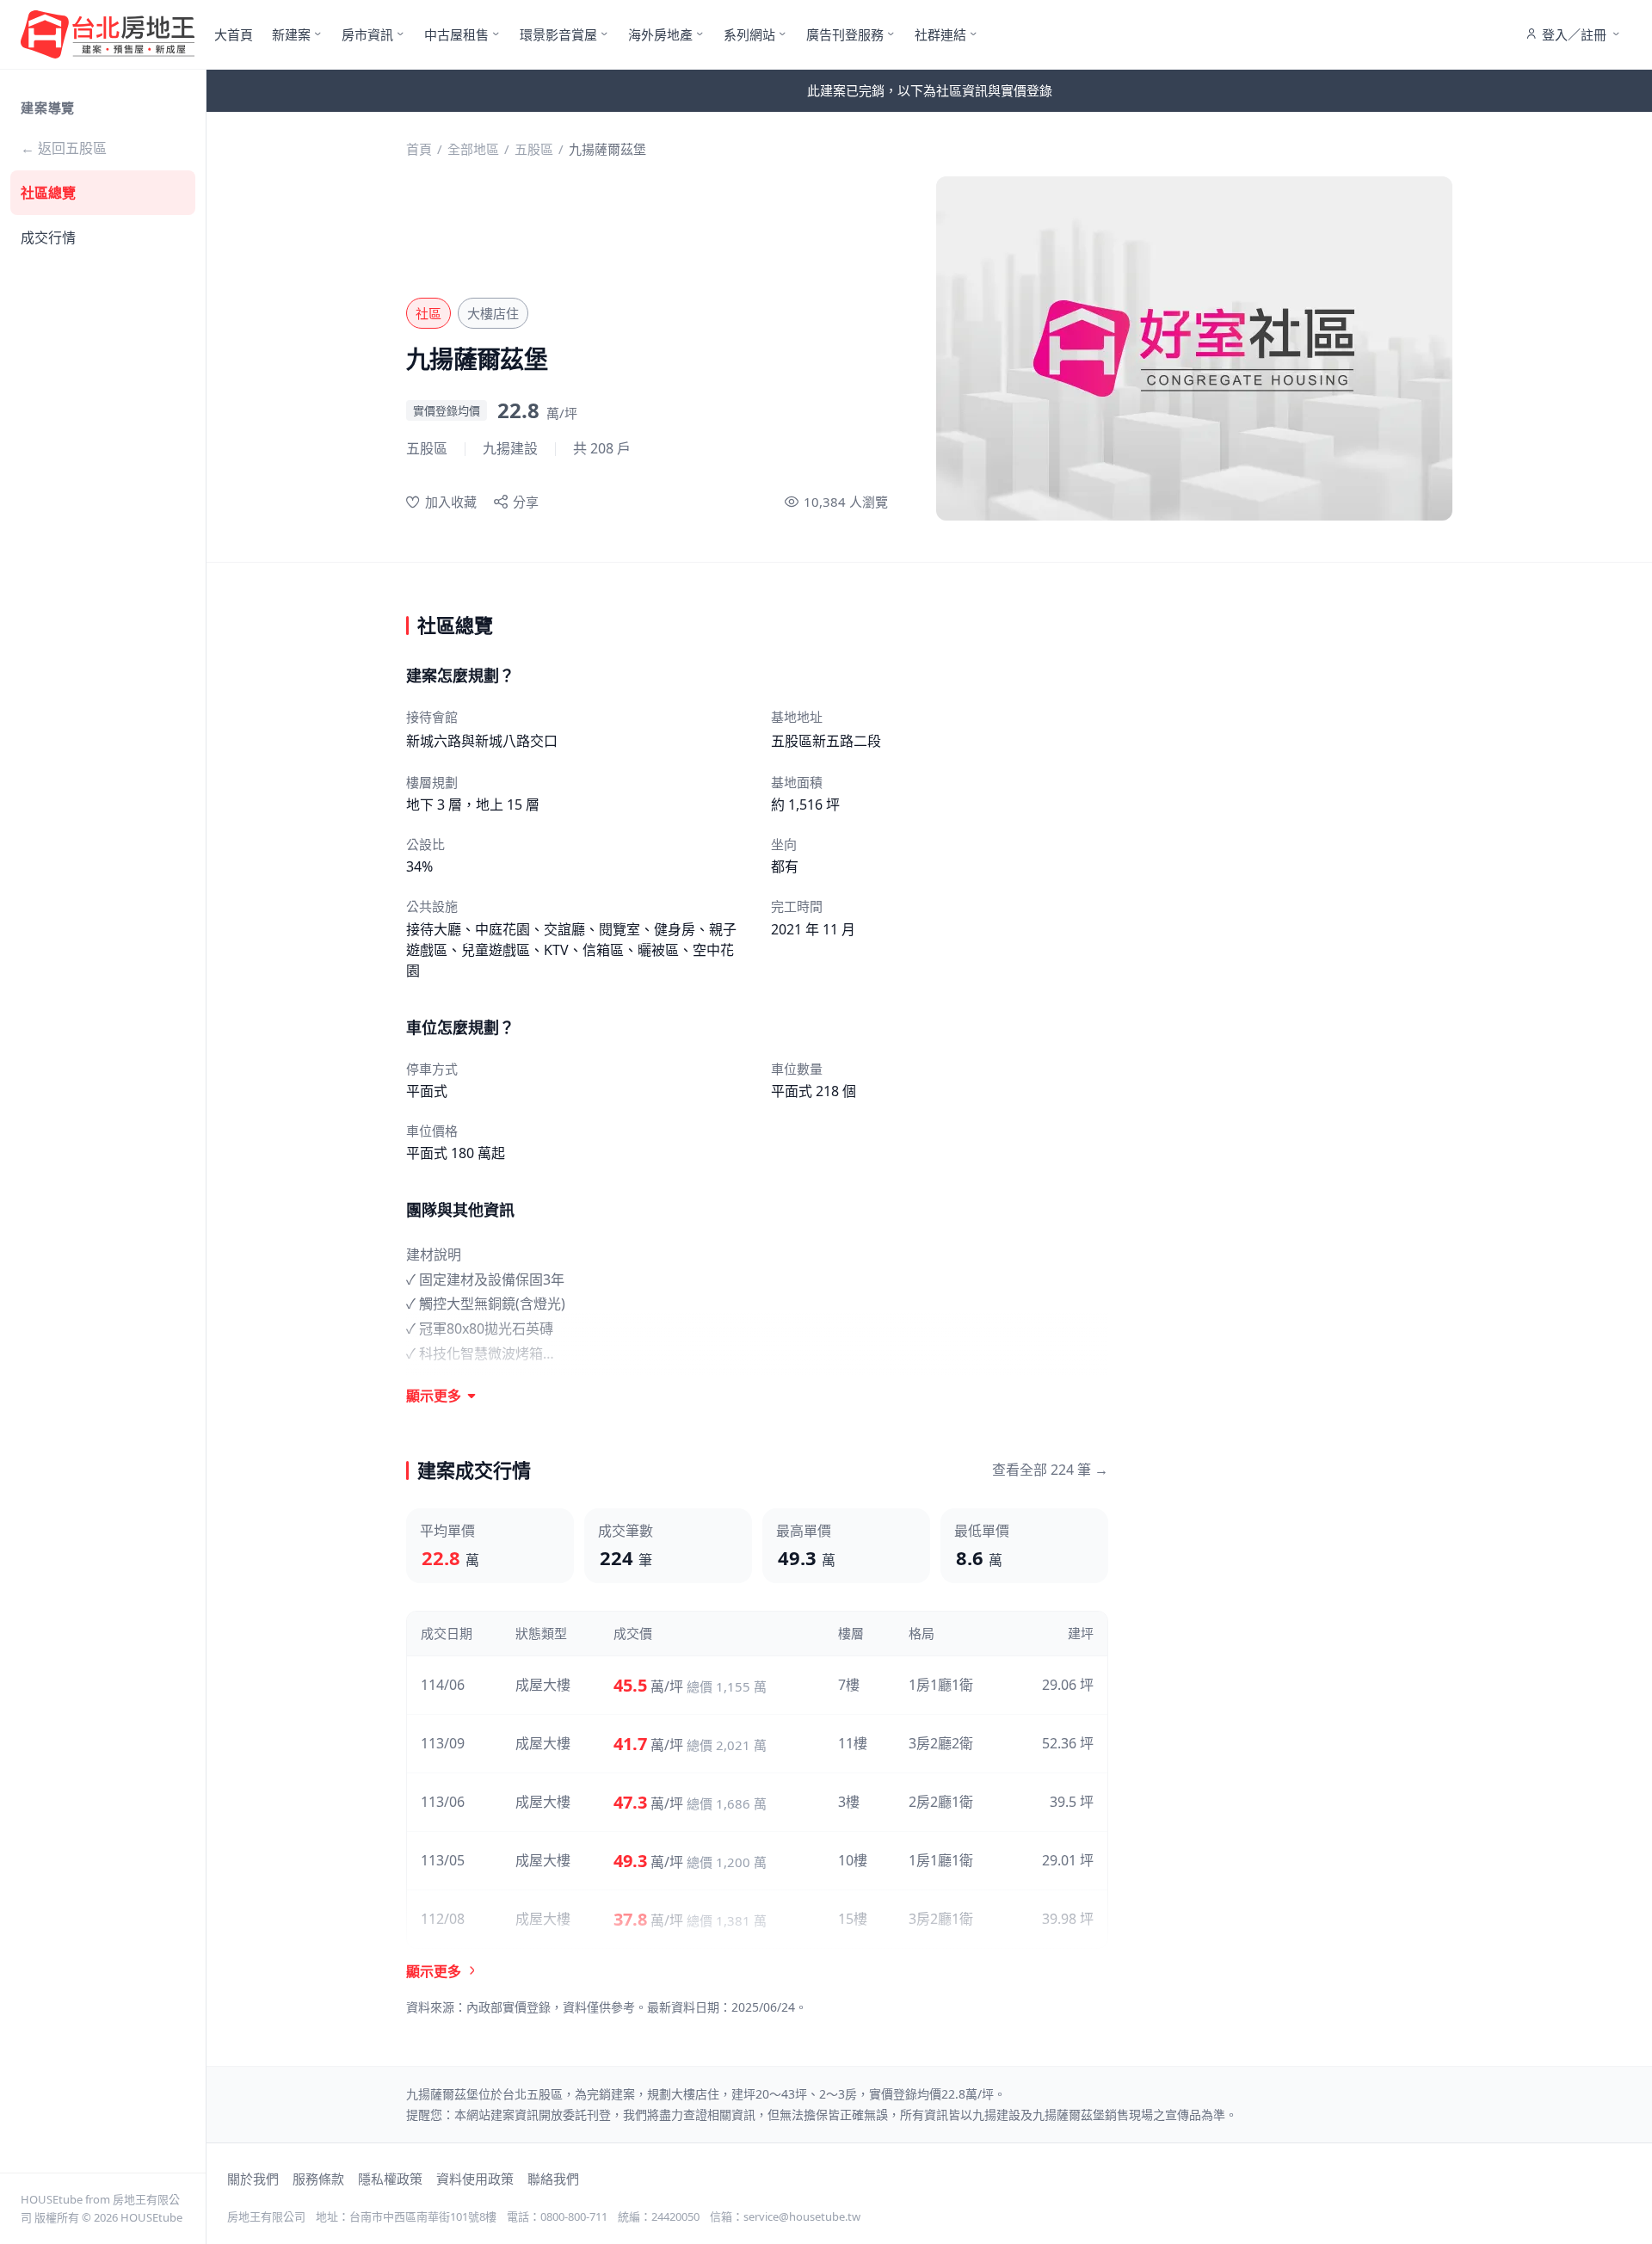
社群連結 (940, 34)
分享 (526, 502)
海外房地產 (660, 34)
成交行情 (48, 237)
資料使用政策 (475, 2179)
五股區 (534, 149)
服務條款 (318, 2179)
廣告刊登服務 (845, 34)
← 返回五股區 (64, 148)
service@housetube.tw (802, 2216)
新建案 (291, 34)
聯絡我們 (553, 2179)
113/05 (443, 1860)
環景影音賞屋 (558, 34)
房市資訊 (367, 34)
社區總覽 (48, 193)
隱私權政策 (390, 2179)
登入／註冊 (1574, 34)
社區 (428, 313)
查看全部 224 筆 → (1050, 1470)
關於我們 (253, 2179)
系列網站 (749, 34)
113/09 (443, 1743)
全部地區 (473, 149)
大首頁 (234, 34)
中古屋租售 (456, 34)
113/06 (443, 1802)
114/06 (443, 1685)
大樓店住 (493, 313)
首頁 (419, 149)
